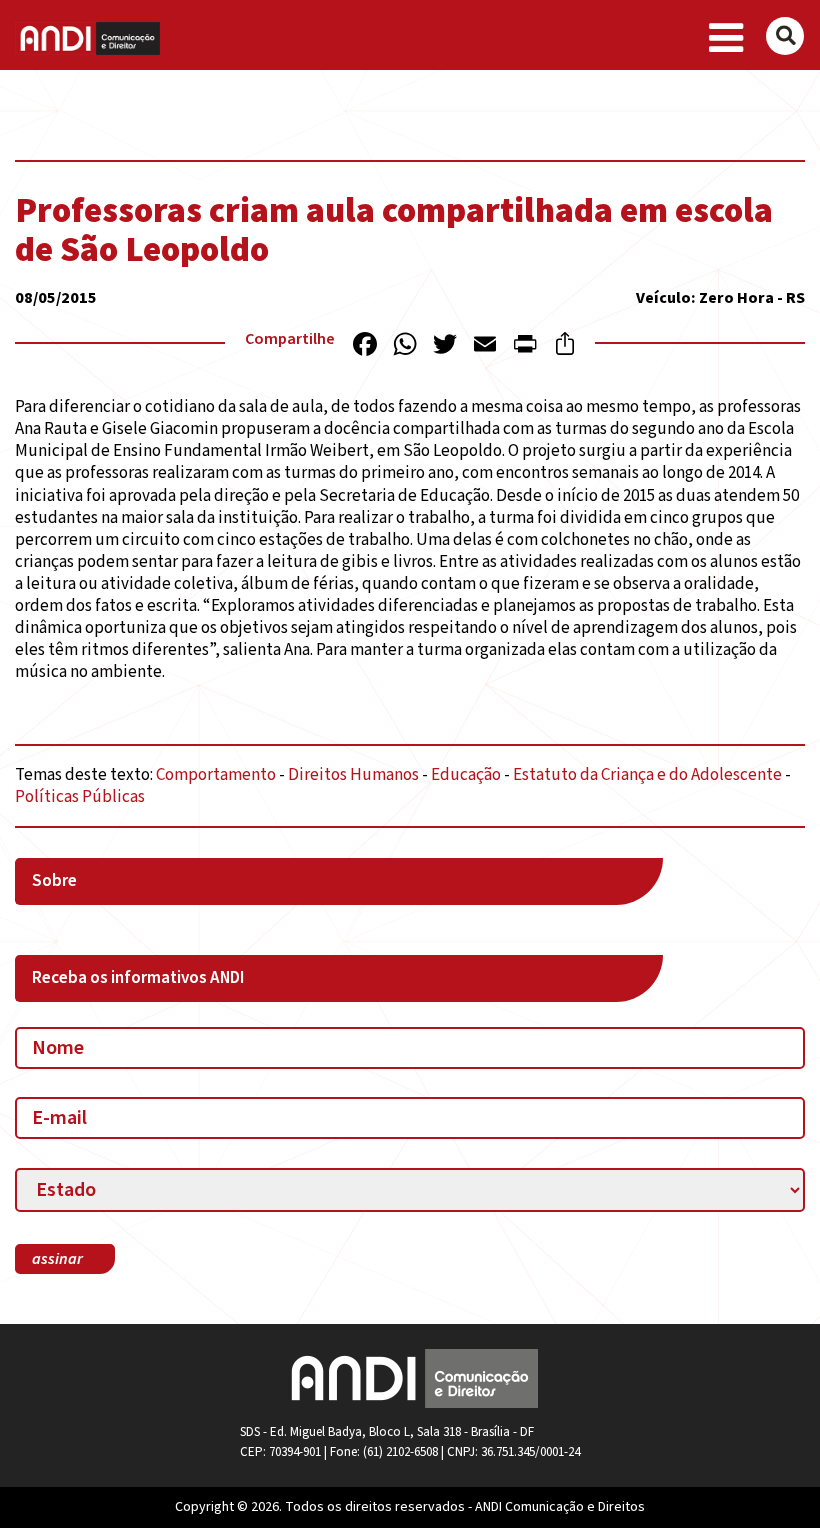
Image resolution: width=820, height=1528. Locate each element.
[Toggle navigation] (726, 39)
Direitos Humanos (353, 775)
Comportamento (216, 775)
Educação (466, 775)
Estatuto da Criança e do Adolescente (647, 775)
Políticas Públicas (80, 797)
